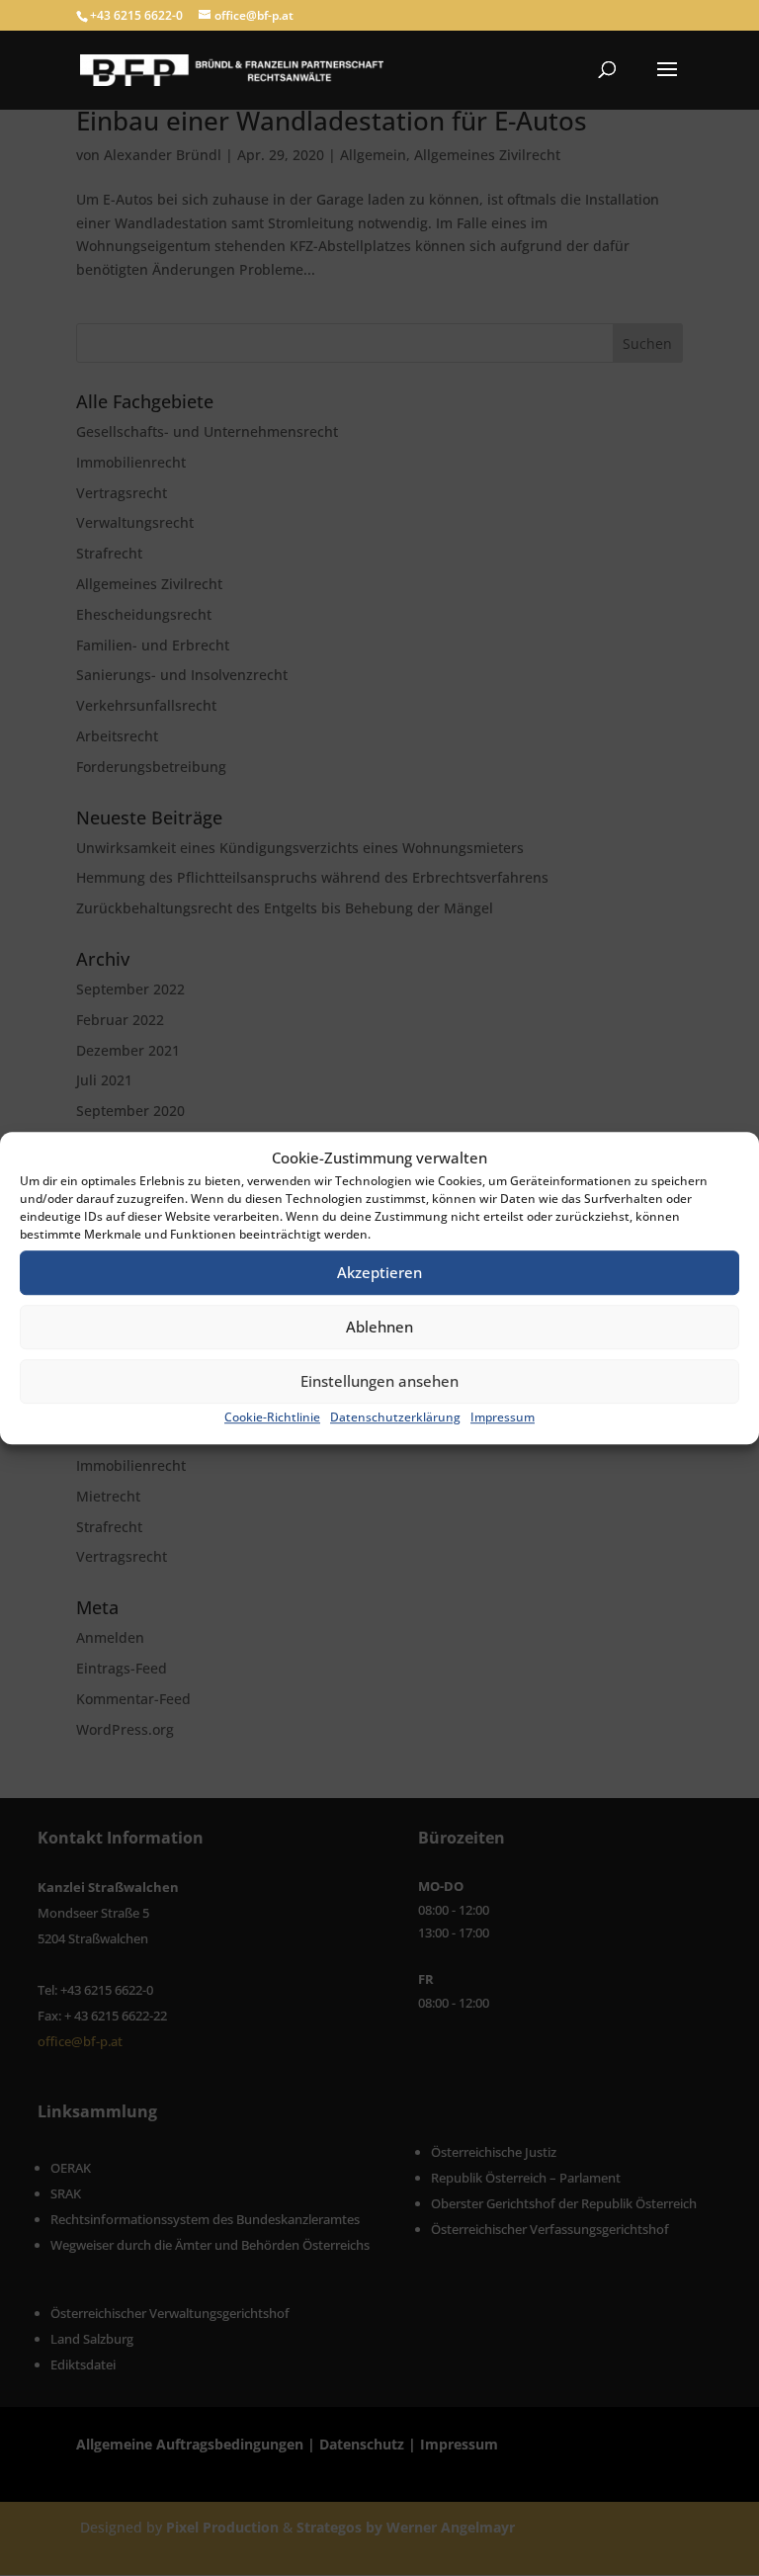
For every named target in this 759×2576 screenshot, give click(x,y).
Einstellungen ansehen (379, 1382)
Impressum (503, 1417)
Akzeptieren (379, 1273)
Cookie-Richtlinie (272, 1417)
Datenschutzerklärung (395, 1417)
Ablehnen (379, 1328)
